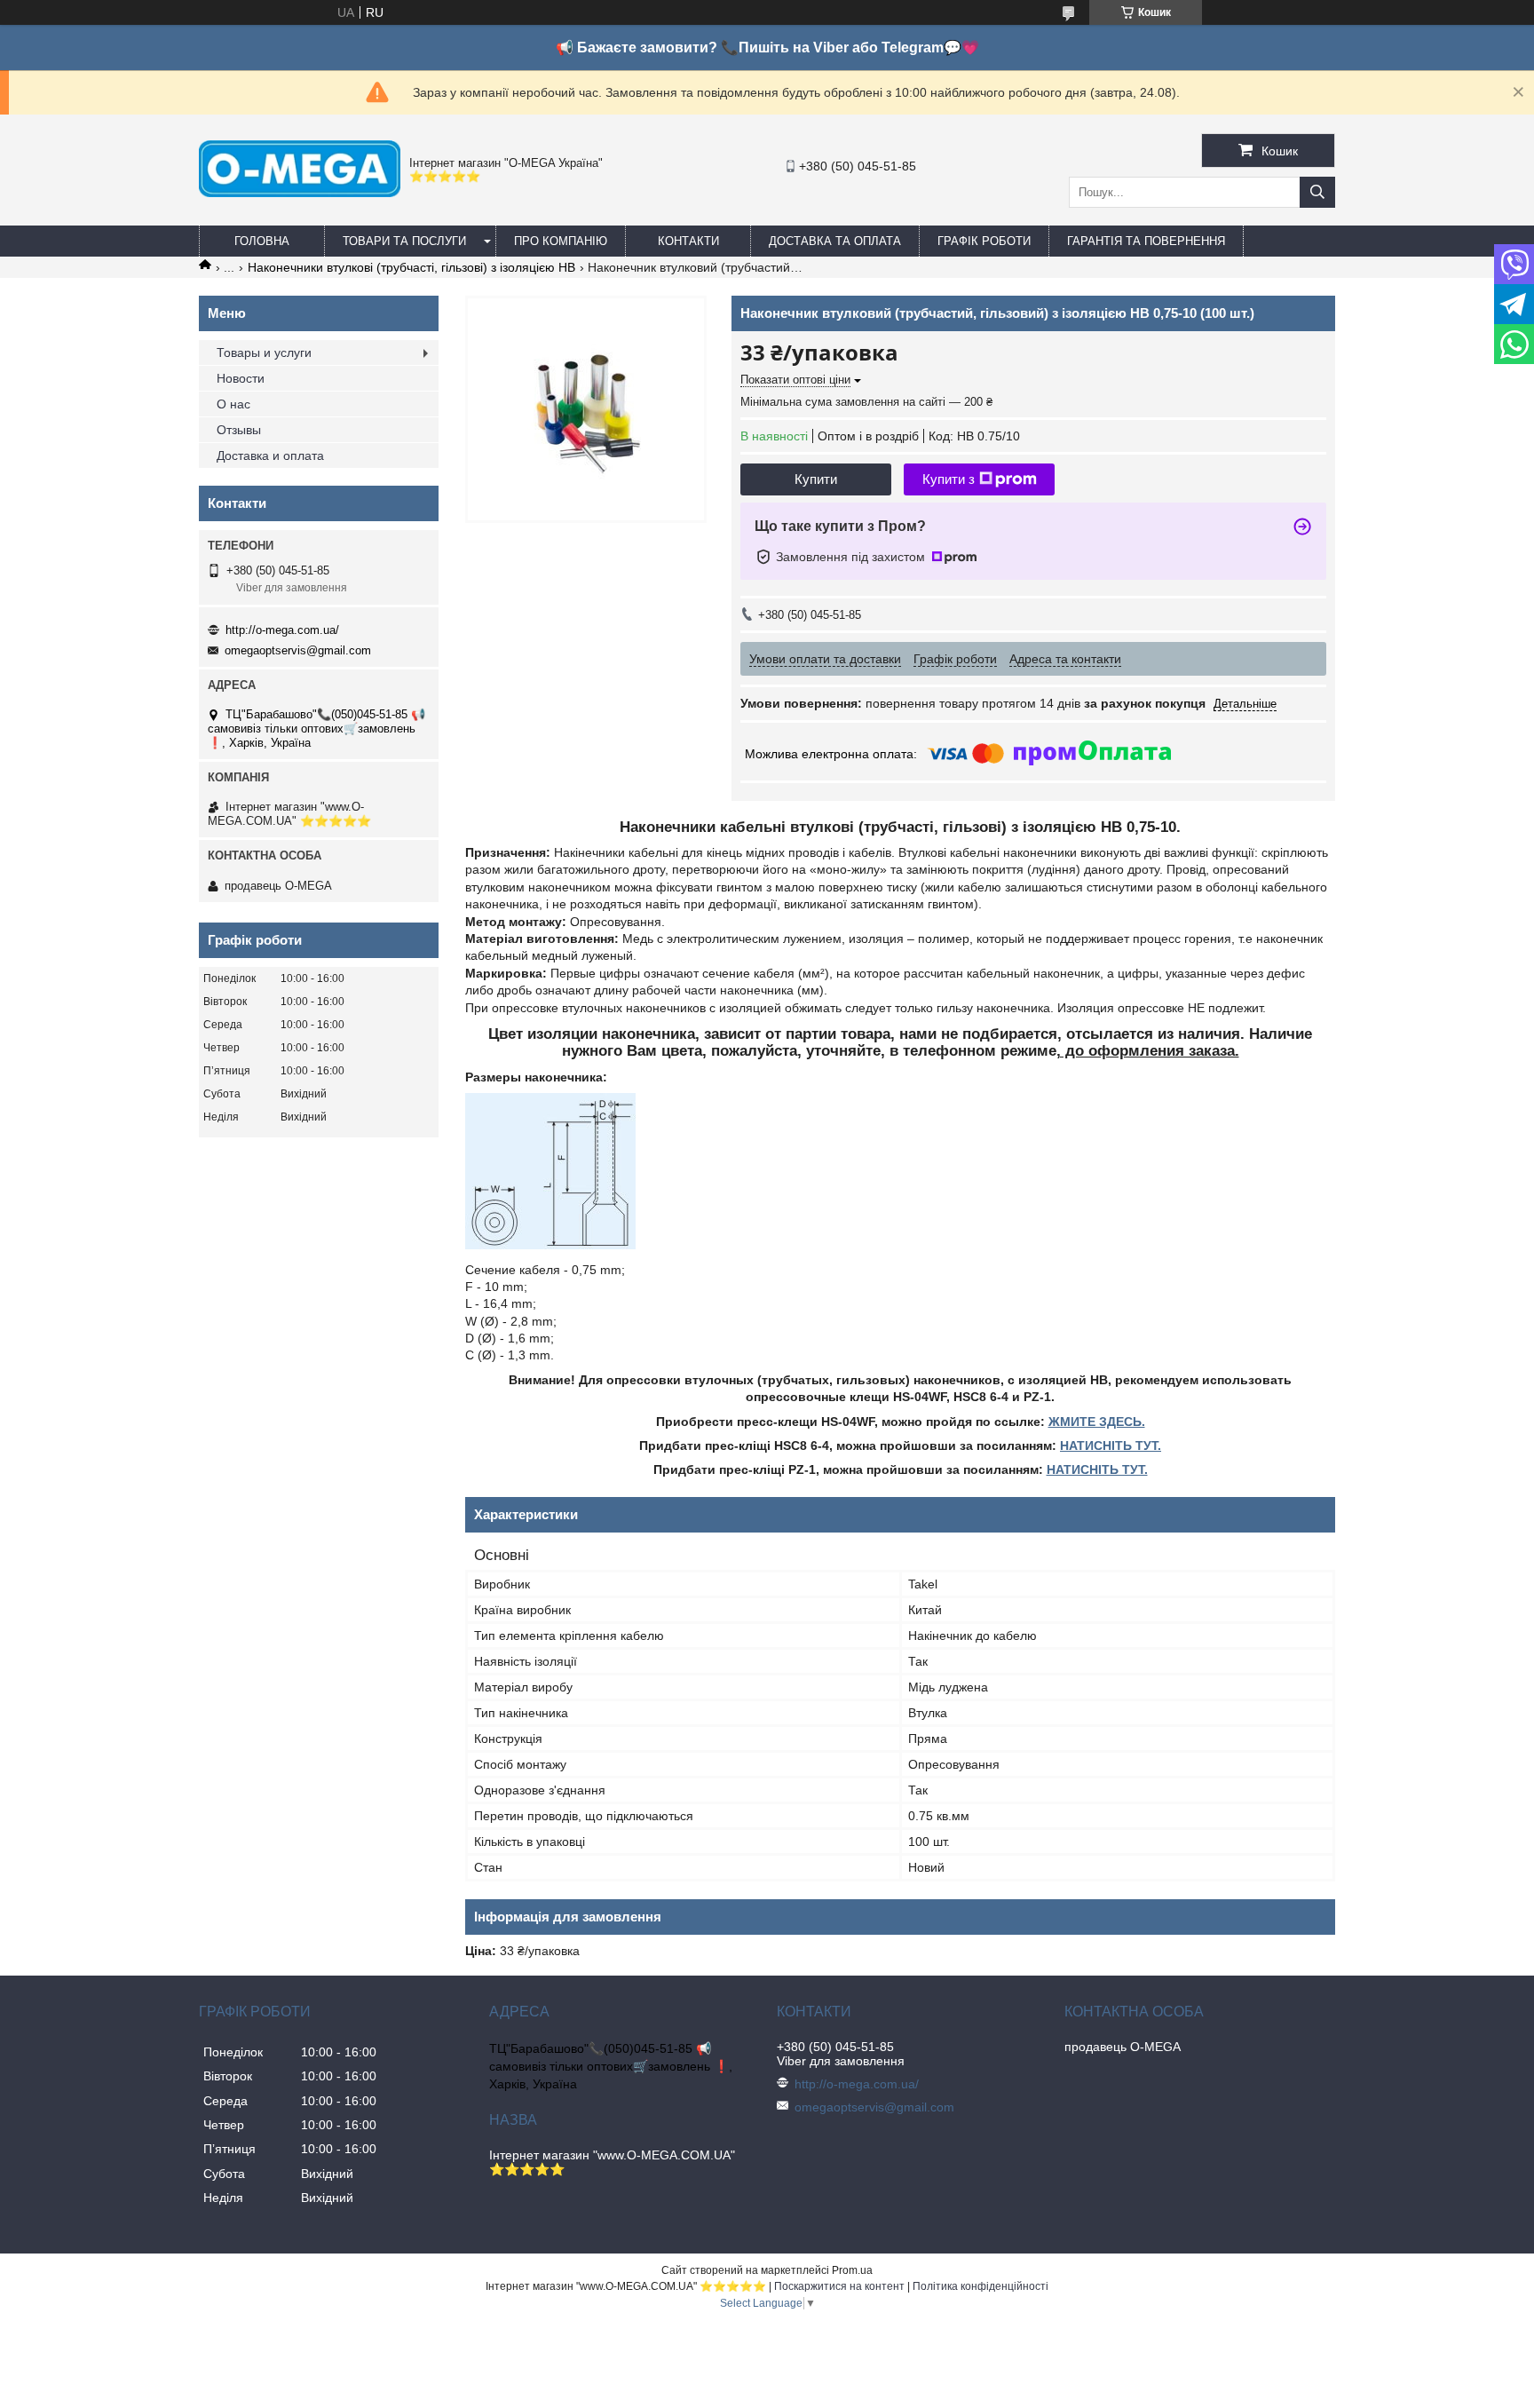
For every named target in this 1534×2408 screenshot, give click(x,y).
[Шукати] (1317, 192)
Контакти (688, 241)
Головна (262, 241)
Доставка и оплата (270, 455)
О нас (233, 404)
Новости (241, 378)
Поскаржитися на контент (839, 2286)
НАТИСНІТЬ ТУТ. (1111, 1446)
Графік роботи (984, 241)
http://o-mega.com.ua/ (282, 630)
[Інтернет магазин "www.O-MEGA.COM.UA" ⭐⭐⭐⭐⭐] (300, 193)
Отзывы (239, 430)
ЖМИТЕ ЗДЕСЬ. (1097, 1422)
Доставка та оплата (835, 241)
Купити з (949, 479)
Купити (816, 479)
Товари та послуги (404, 241)
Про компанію (561, 241)
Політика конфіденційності (980, 2286)
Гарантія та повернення (1146, 241)
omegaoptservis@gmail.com (298, 650)
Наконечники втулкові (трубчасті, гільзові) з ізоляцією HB (411, 267)
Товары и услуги (264, 352)
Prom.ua (852, 2270)
